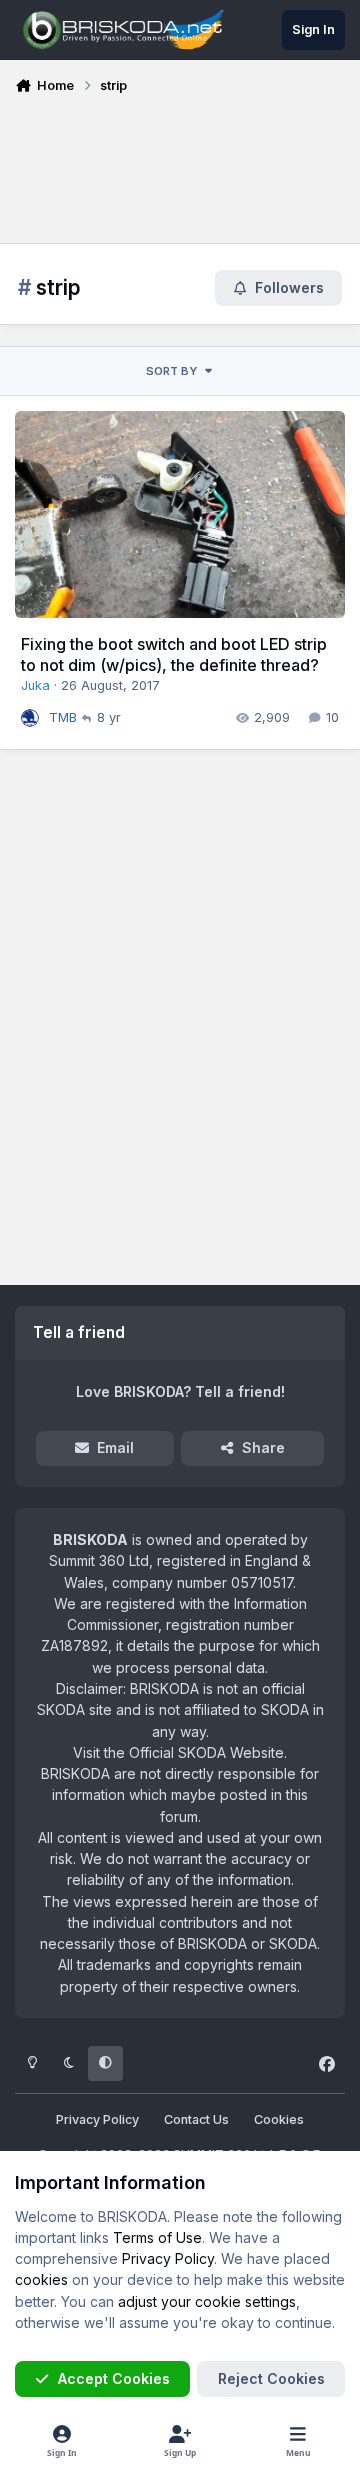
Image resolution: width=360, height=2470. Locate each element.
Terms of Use (157, 2237)
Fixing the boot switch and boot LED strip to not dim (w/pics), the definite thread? (174, 654)
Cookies (279, 2119)
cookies (41, 2279)
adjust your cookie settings (207, 2301)
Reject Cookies (271, 2378)
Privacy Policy (97, 2119)
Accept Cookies (114, 2378)
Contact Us (196, 2119)
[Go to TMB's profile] (30, 718)
